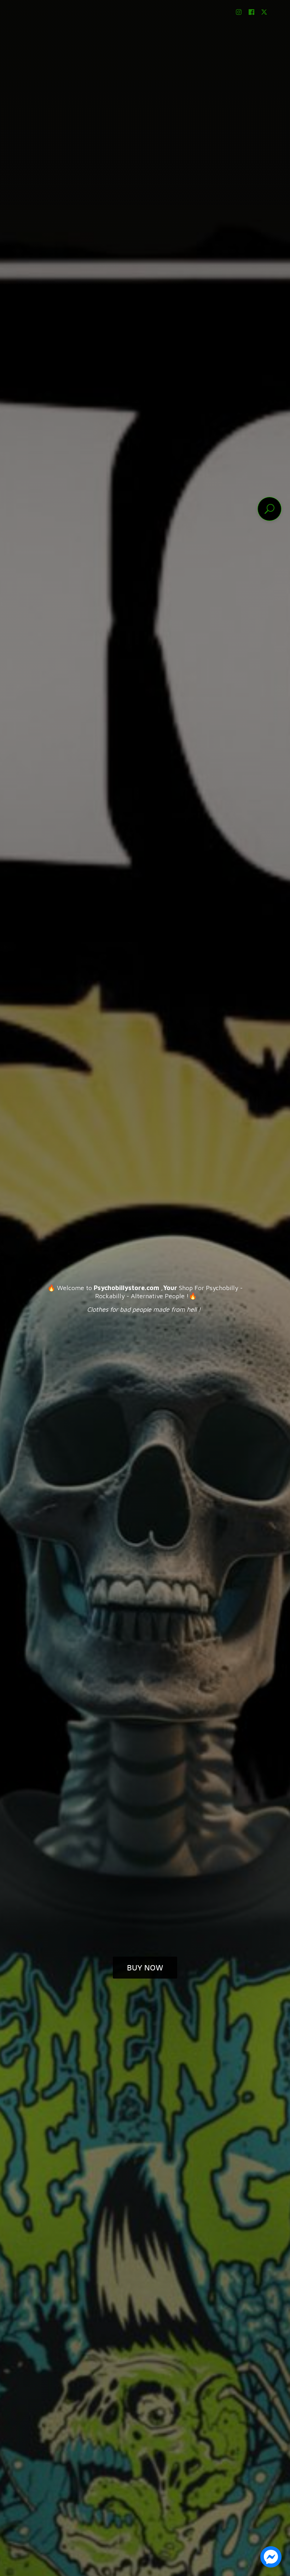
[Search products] (269, 509)
